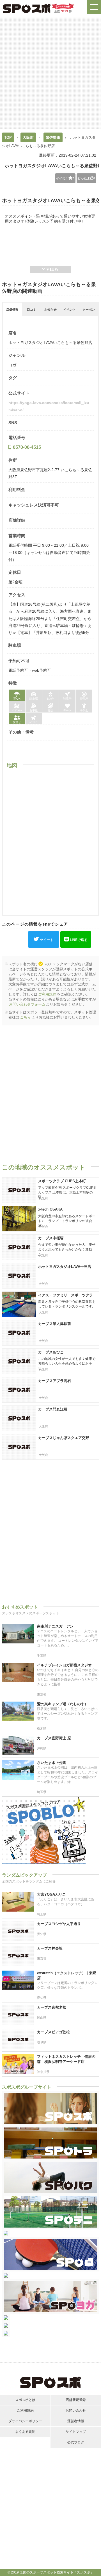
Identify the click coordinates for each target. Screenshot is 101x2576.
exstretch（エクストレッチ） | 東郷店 (67, 1975)
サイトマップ (76, 2432)
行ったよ (86, 178)
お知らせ (50, 310)
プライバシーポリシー (25, 2421)
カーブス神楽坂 (50, 1948)
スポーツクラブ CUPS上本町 (62, 1181)
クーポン (89, 310)
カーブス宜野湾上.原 (54, 1738)
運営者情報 (76, 2421)
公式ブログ (76, 2442)
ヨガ (12, 365)
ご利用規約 (47, 994)
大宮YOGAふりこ (51, 1894)
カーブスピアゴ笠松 (53, 2032)
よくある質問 (25, 2432)
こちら (25, 1017)
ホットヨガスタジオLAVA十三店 (65, 1267)
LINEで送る (79, 940)
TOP (8, 137)
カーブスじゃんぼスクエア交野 (64, 1438)
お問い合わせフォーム (27, 1004)
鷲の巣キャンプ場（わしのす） (63, 1704)
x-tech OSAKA (50, 1209)
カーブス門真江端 (53, 1409)
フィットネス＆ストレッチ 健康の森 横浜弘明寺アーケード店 (66, 2059)
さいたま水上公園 (52, 1763)
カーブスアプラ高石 (55, 1381)
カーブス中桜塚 (51, 1238)
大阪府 (28, 137)
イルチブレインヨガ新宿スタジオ (64, 1665)
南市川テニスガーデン (55, 1626)
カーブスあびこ (51, 1352)
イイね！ (65, 178)
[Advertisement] (50, 73)
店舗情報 (12, 310)
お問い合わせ (76, 2410)
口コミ (32, 310)
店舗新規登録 (76, 2400)
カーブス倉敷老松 (52, 2007)
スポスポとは (25, 2400)
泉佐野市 (53, 137)
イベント (70, 310)
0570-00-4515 (27, 447)
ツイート (47, 940)
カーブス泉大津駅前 (55, 1324)
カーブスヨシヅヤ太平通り (59, 1924)
